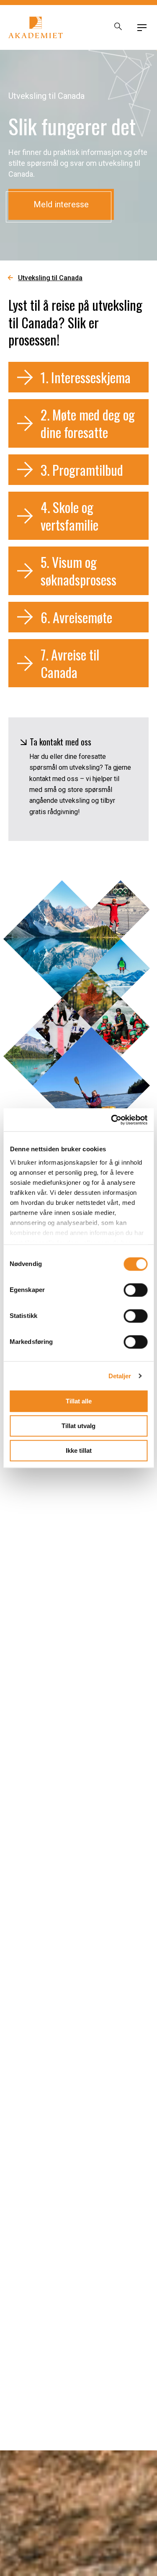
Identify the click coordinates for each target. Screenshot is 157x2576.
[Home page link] (36, 27)
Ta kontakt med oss (60, 742)
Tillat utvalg (78, 1426)
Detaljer (120, 1376)
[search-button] (118, 28)
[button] (78, 377)
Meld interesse (61, 204)
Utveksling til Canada (50, 278)
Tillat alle (79, 1401)
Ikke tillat (79, 1450)
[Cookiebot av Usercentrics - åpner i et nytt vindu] (112, 1120)
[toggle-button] (142, 28)
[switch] (135, 1290)
